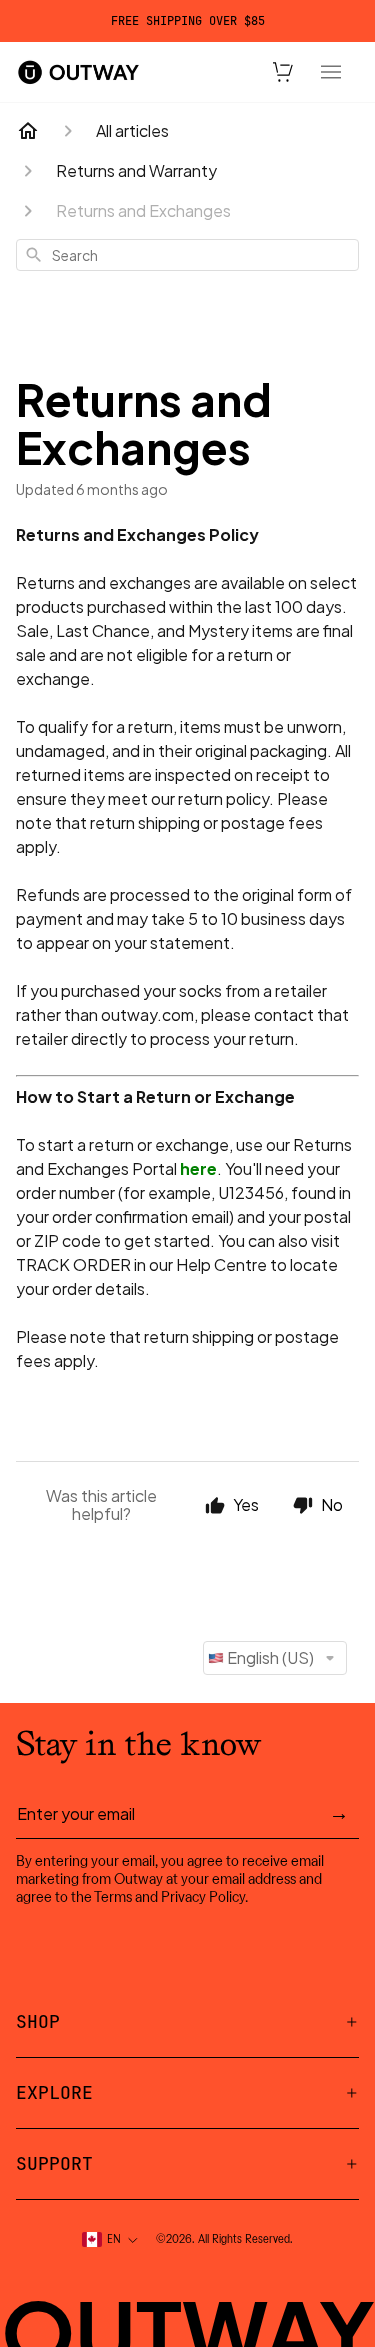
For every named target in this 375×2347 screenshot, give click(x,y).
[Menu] (331, 72)
